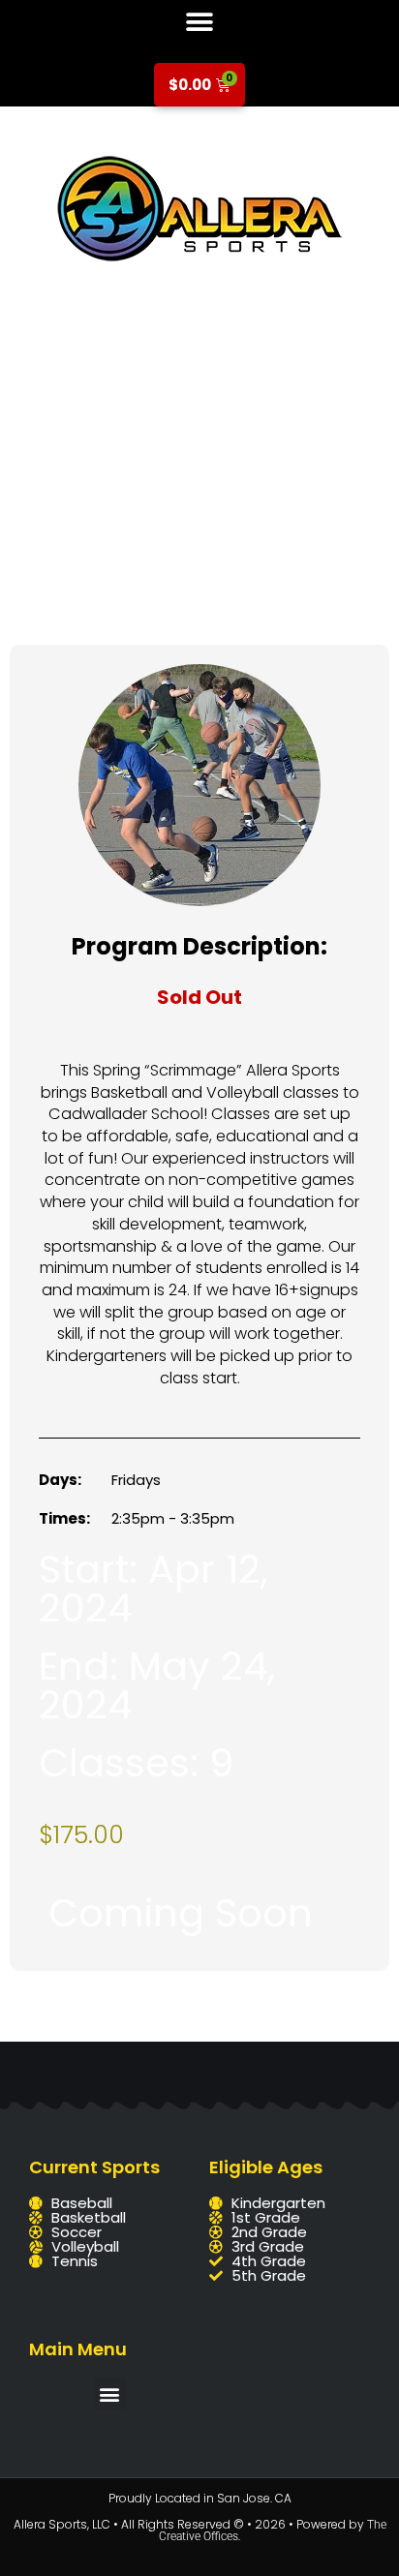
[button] (200, 22)
